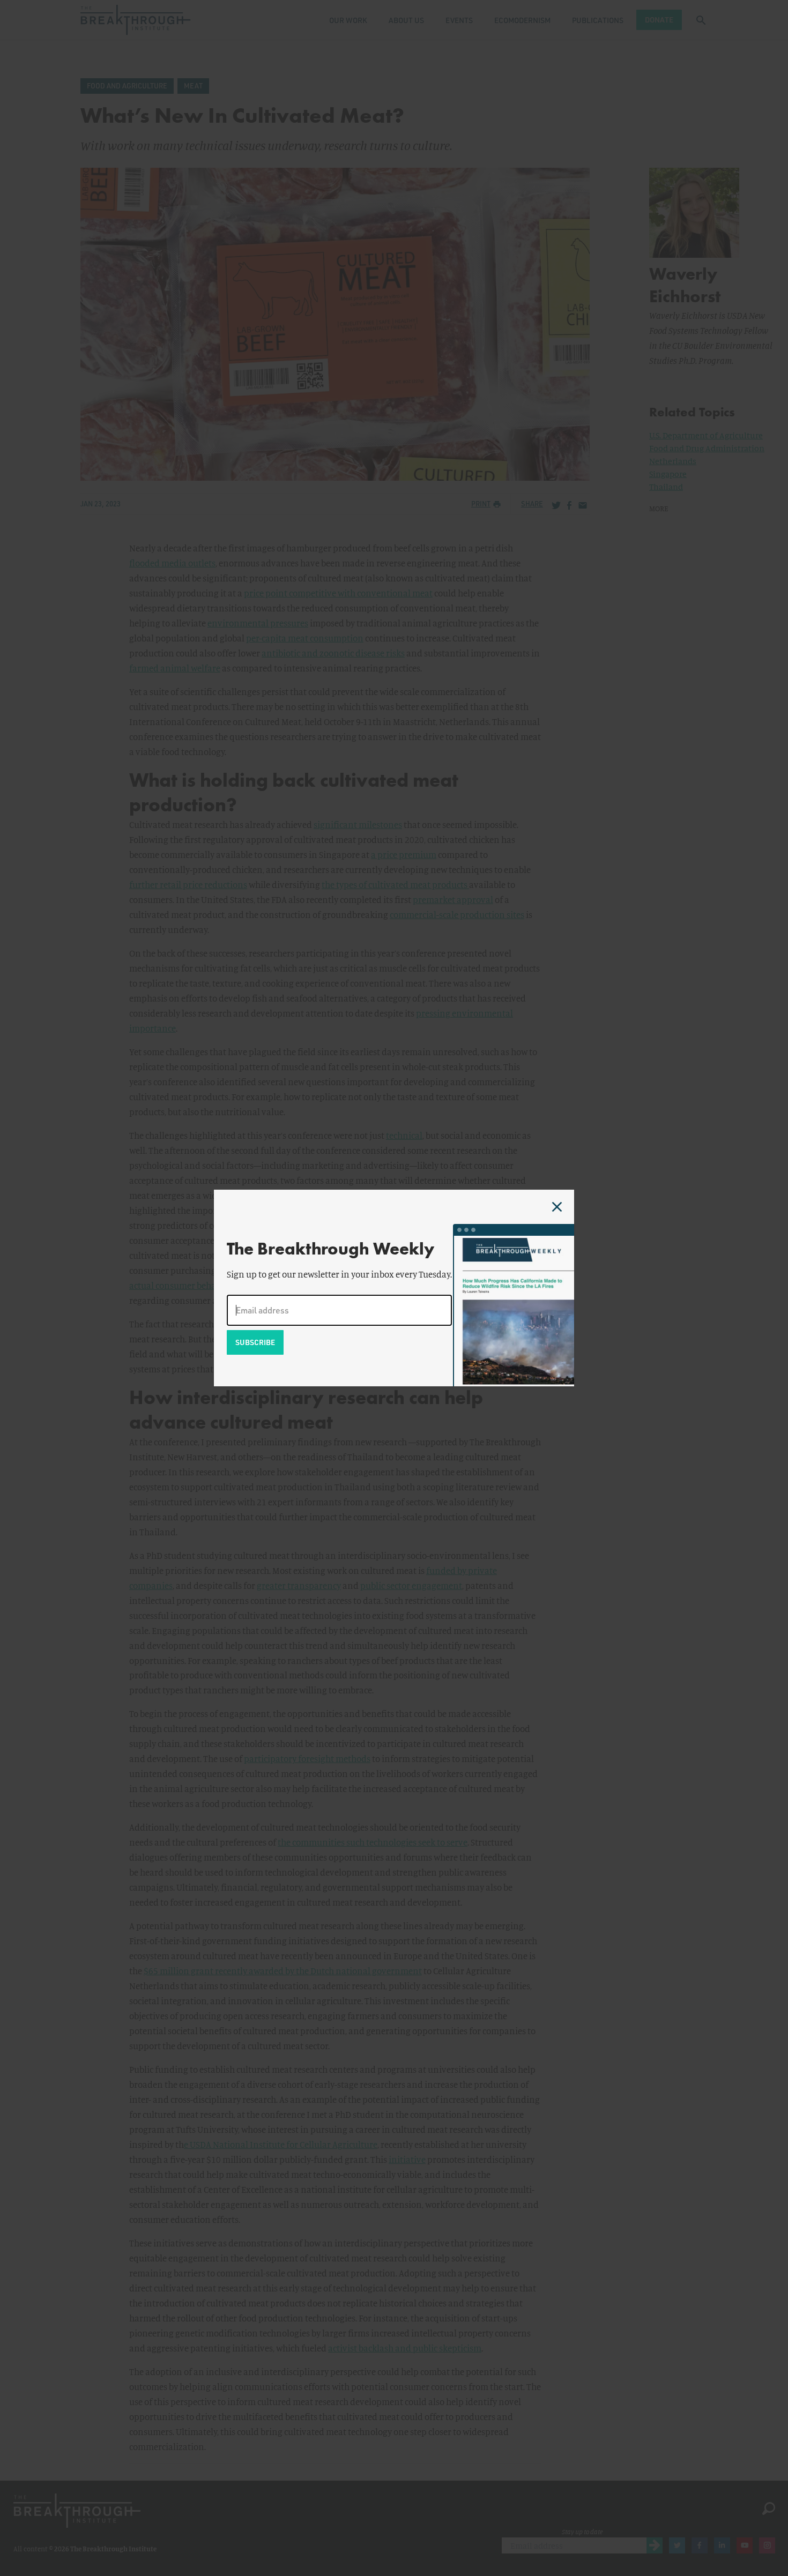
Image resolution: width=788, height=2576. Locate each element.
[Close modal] (557, 1207)
